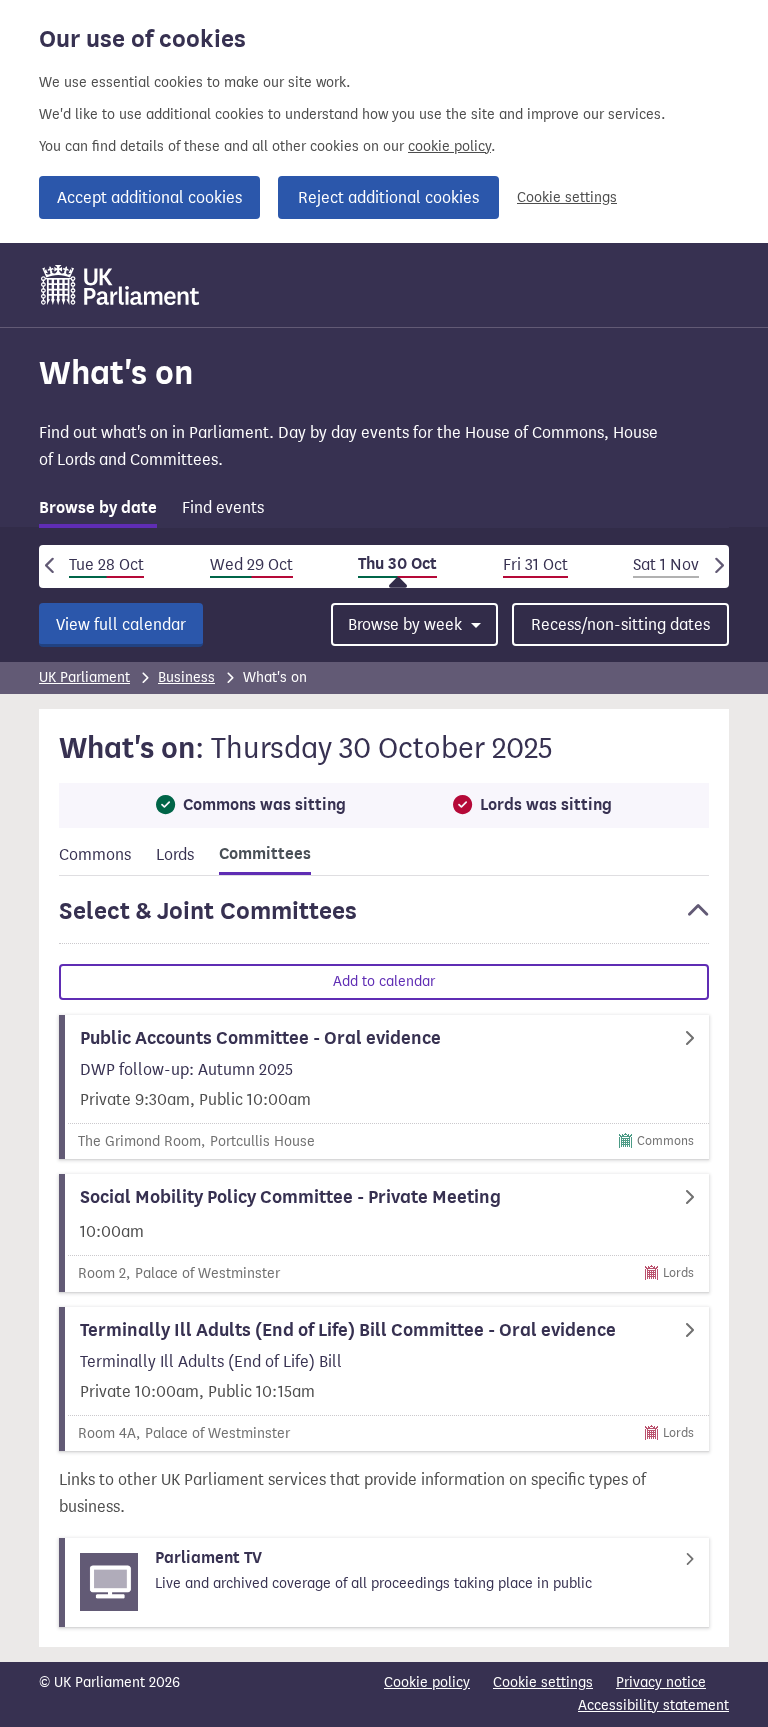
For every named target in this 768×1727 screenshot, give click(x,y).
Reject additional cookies (388, 197)
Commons (95, 854)
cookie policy (449, 146)
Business (186, 677)
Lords (175, 854)
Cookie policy (427, 1682)
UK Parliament (84, 677)
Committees (265, 854)
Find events (223, 507)
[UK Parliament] (120, 285)
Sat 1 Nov (666, 564)
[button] (384, 920)
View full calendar (121, 624)
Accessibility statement (653, 1705)
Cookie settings (567, 197)
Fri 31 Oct (535, 564)
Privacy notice (661, 1682)
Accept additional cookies (149, 197)
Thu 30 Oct (397, 564)
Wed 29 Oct (251, 564)
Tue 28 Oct (106, 564)
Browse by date (98, 508)
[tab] (98, 511)
